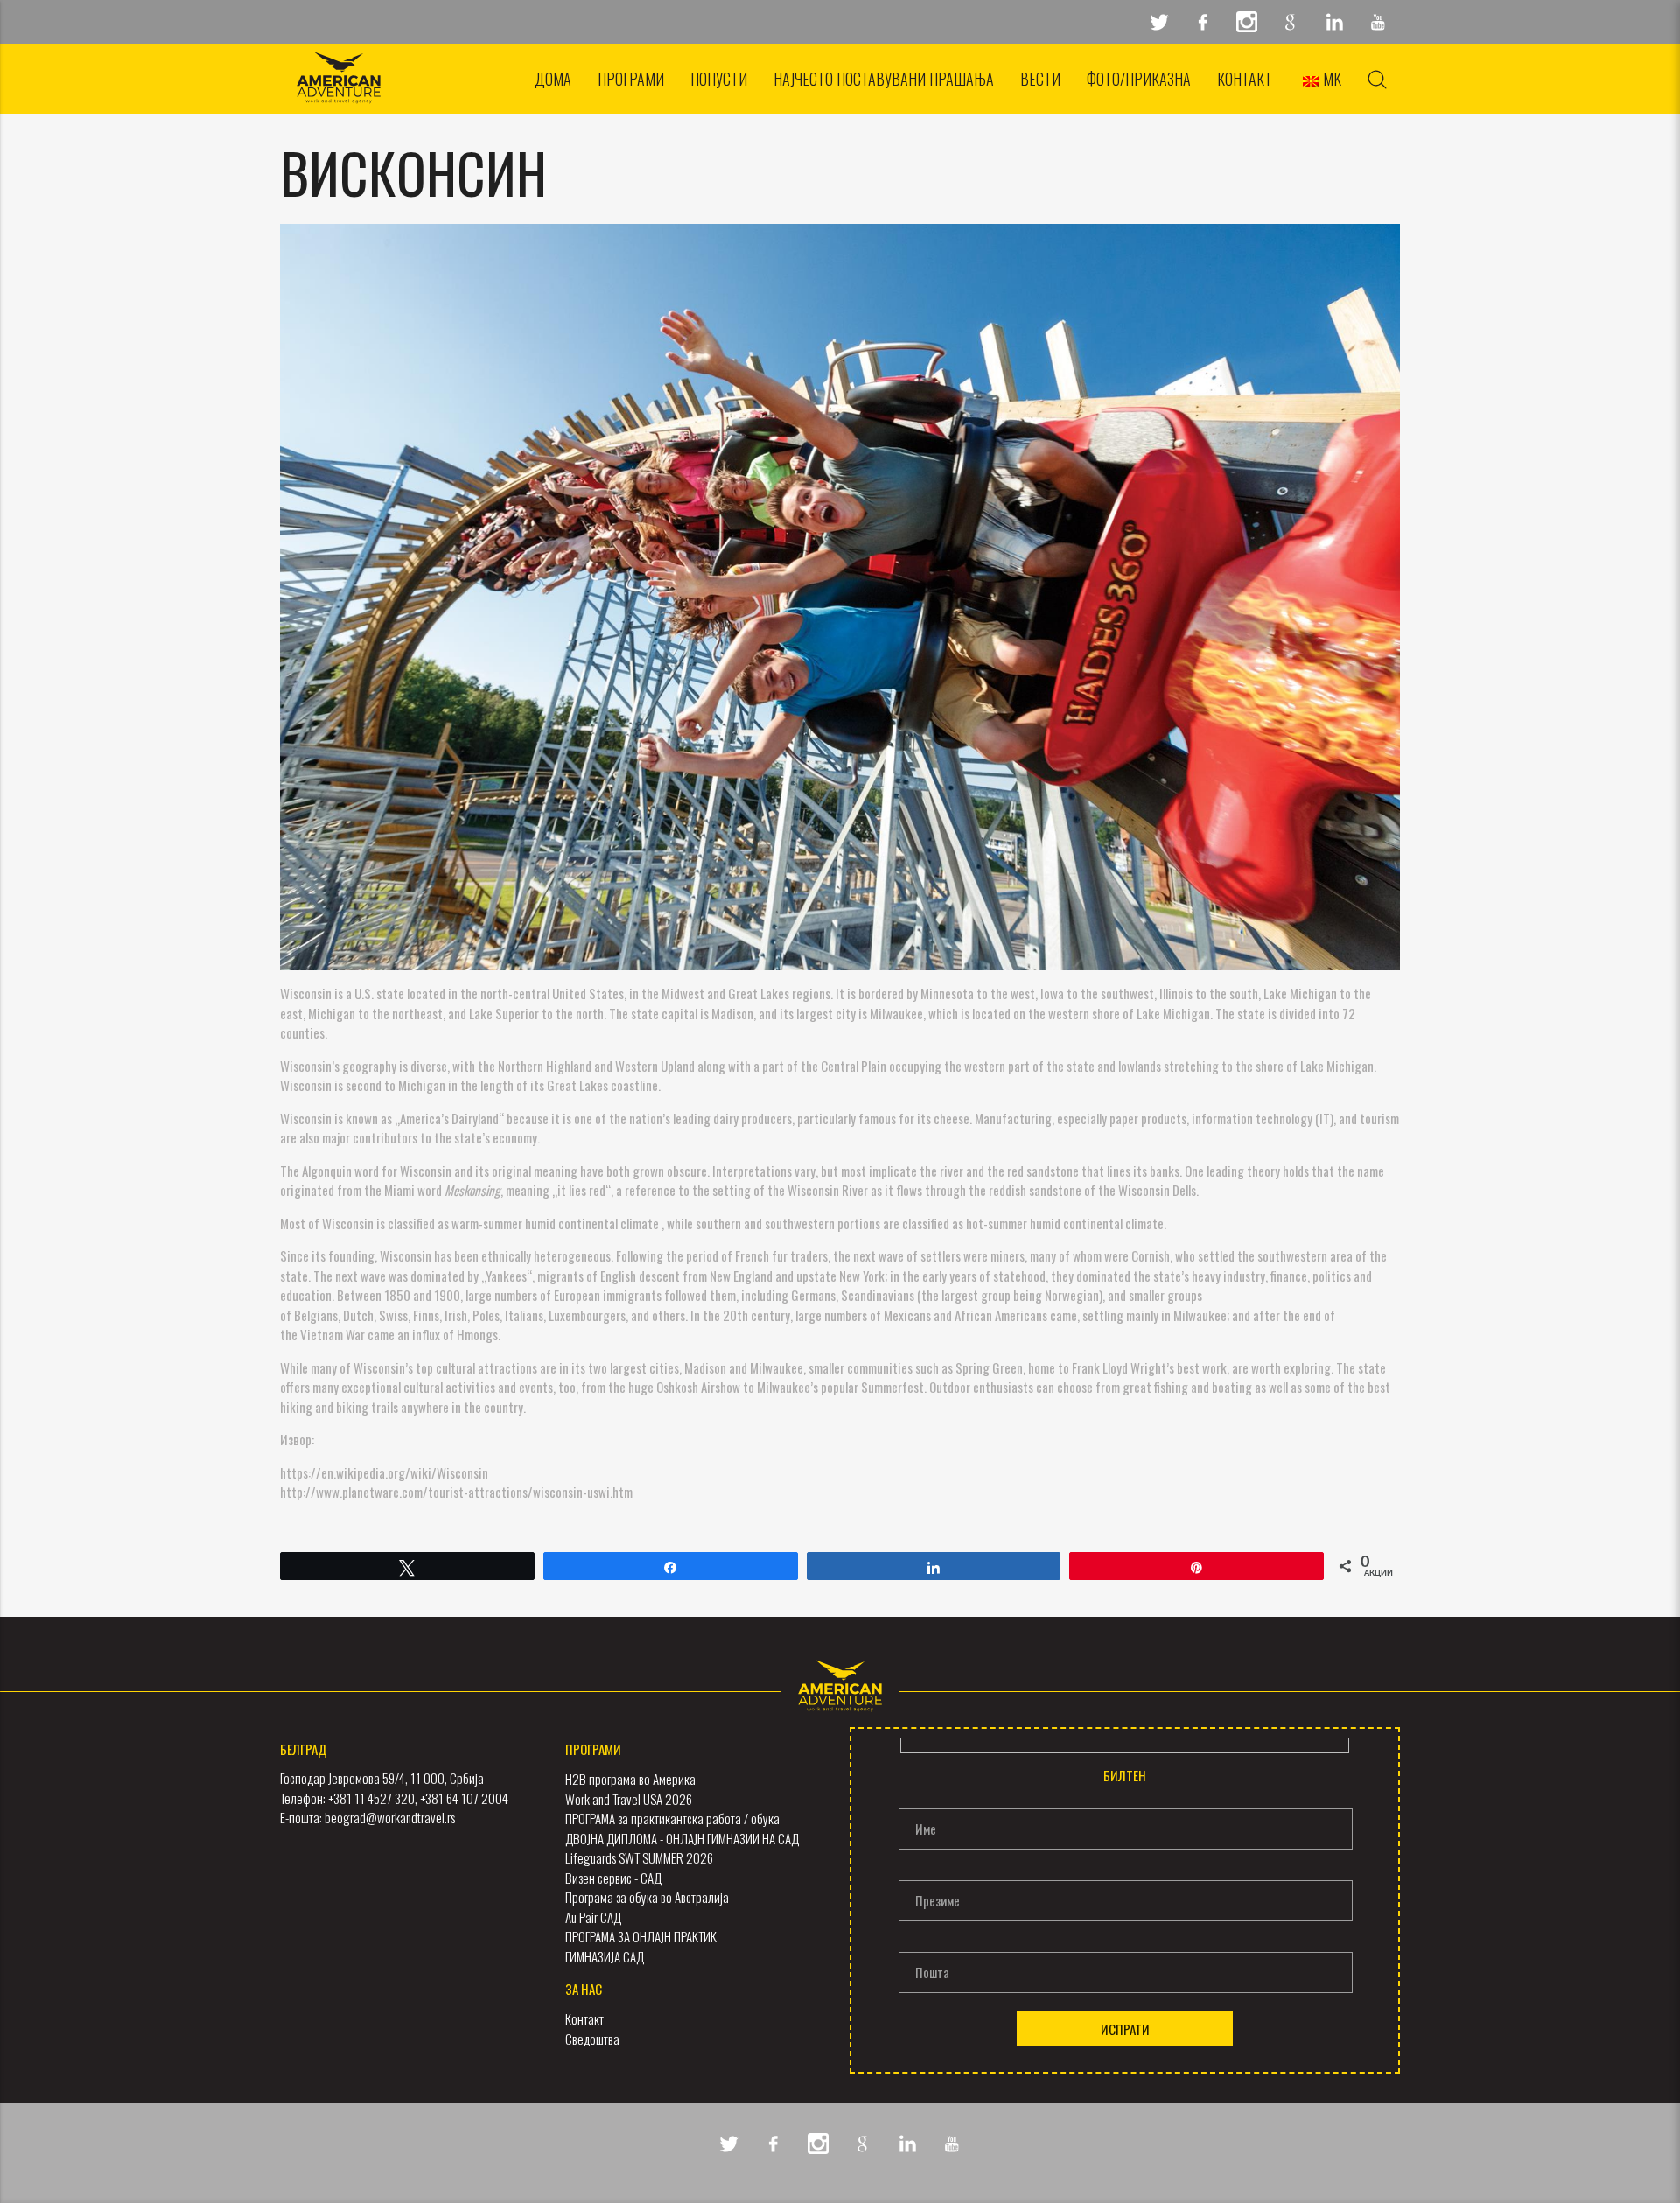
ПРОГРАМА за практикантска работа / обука (672, 1818)
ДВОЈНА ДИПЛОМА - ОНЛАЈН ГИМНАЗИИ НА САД (682, 1838)
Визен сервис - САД (613, 1878)
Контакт (1245, 79)
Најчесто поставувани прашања (884, 79)
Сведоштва (592, 2039)
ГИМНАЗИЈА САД (605, 1956)
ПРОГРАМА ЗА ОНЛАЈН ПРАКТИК (641, 1936)
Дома (553, 79)
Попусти (719, 79)
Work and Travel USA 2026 (629, 1799)
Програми (631, 79)
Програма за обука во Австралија (647, 1897)
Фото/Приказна (1139, 79)
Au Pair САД (593, 1917)
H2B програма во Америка (630, 1779)
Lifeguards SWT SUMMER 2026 (639, 1857)
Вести (1040, 79)
